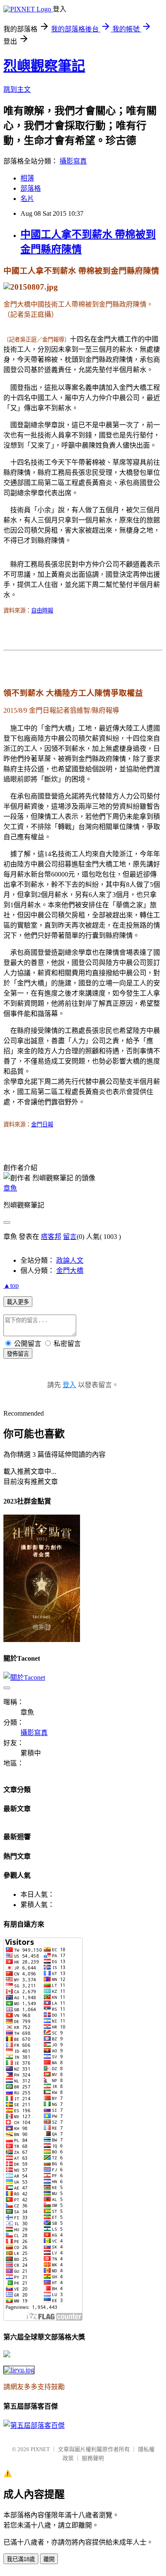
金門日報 (42, 1124)
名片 (27, 199)
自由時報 (42, 611)
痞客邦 (51, 1237)
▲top (11, 1285)
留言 (70, 1237)
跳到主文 (17, 89)
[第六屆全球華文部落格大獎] (19, 2370)
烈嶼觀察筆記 (44, 66)
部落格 (31, 188)
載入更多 (18, 1302)
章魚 (10, 1188)
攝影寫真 (73, 161)
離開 (49, 2559)
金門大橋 (70, 1271)
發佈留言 (18, 1354)
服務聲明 (93, 2458)
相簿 (27, 178)
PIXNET (40, 2449)
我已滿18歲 (21, 2559)
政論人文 (70, 1260)
